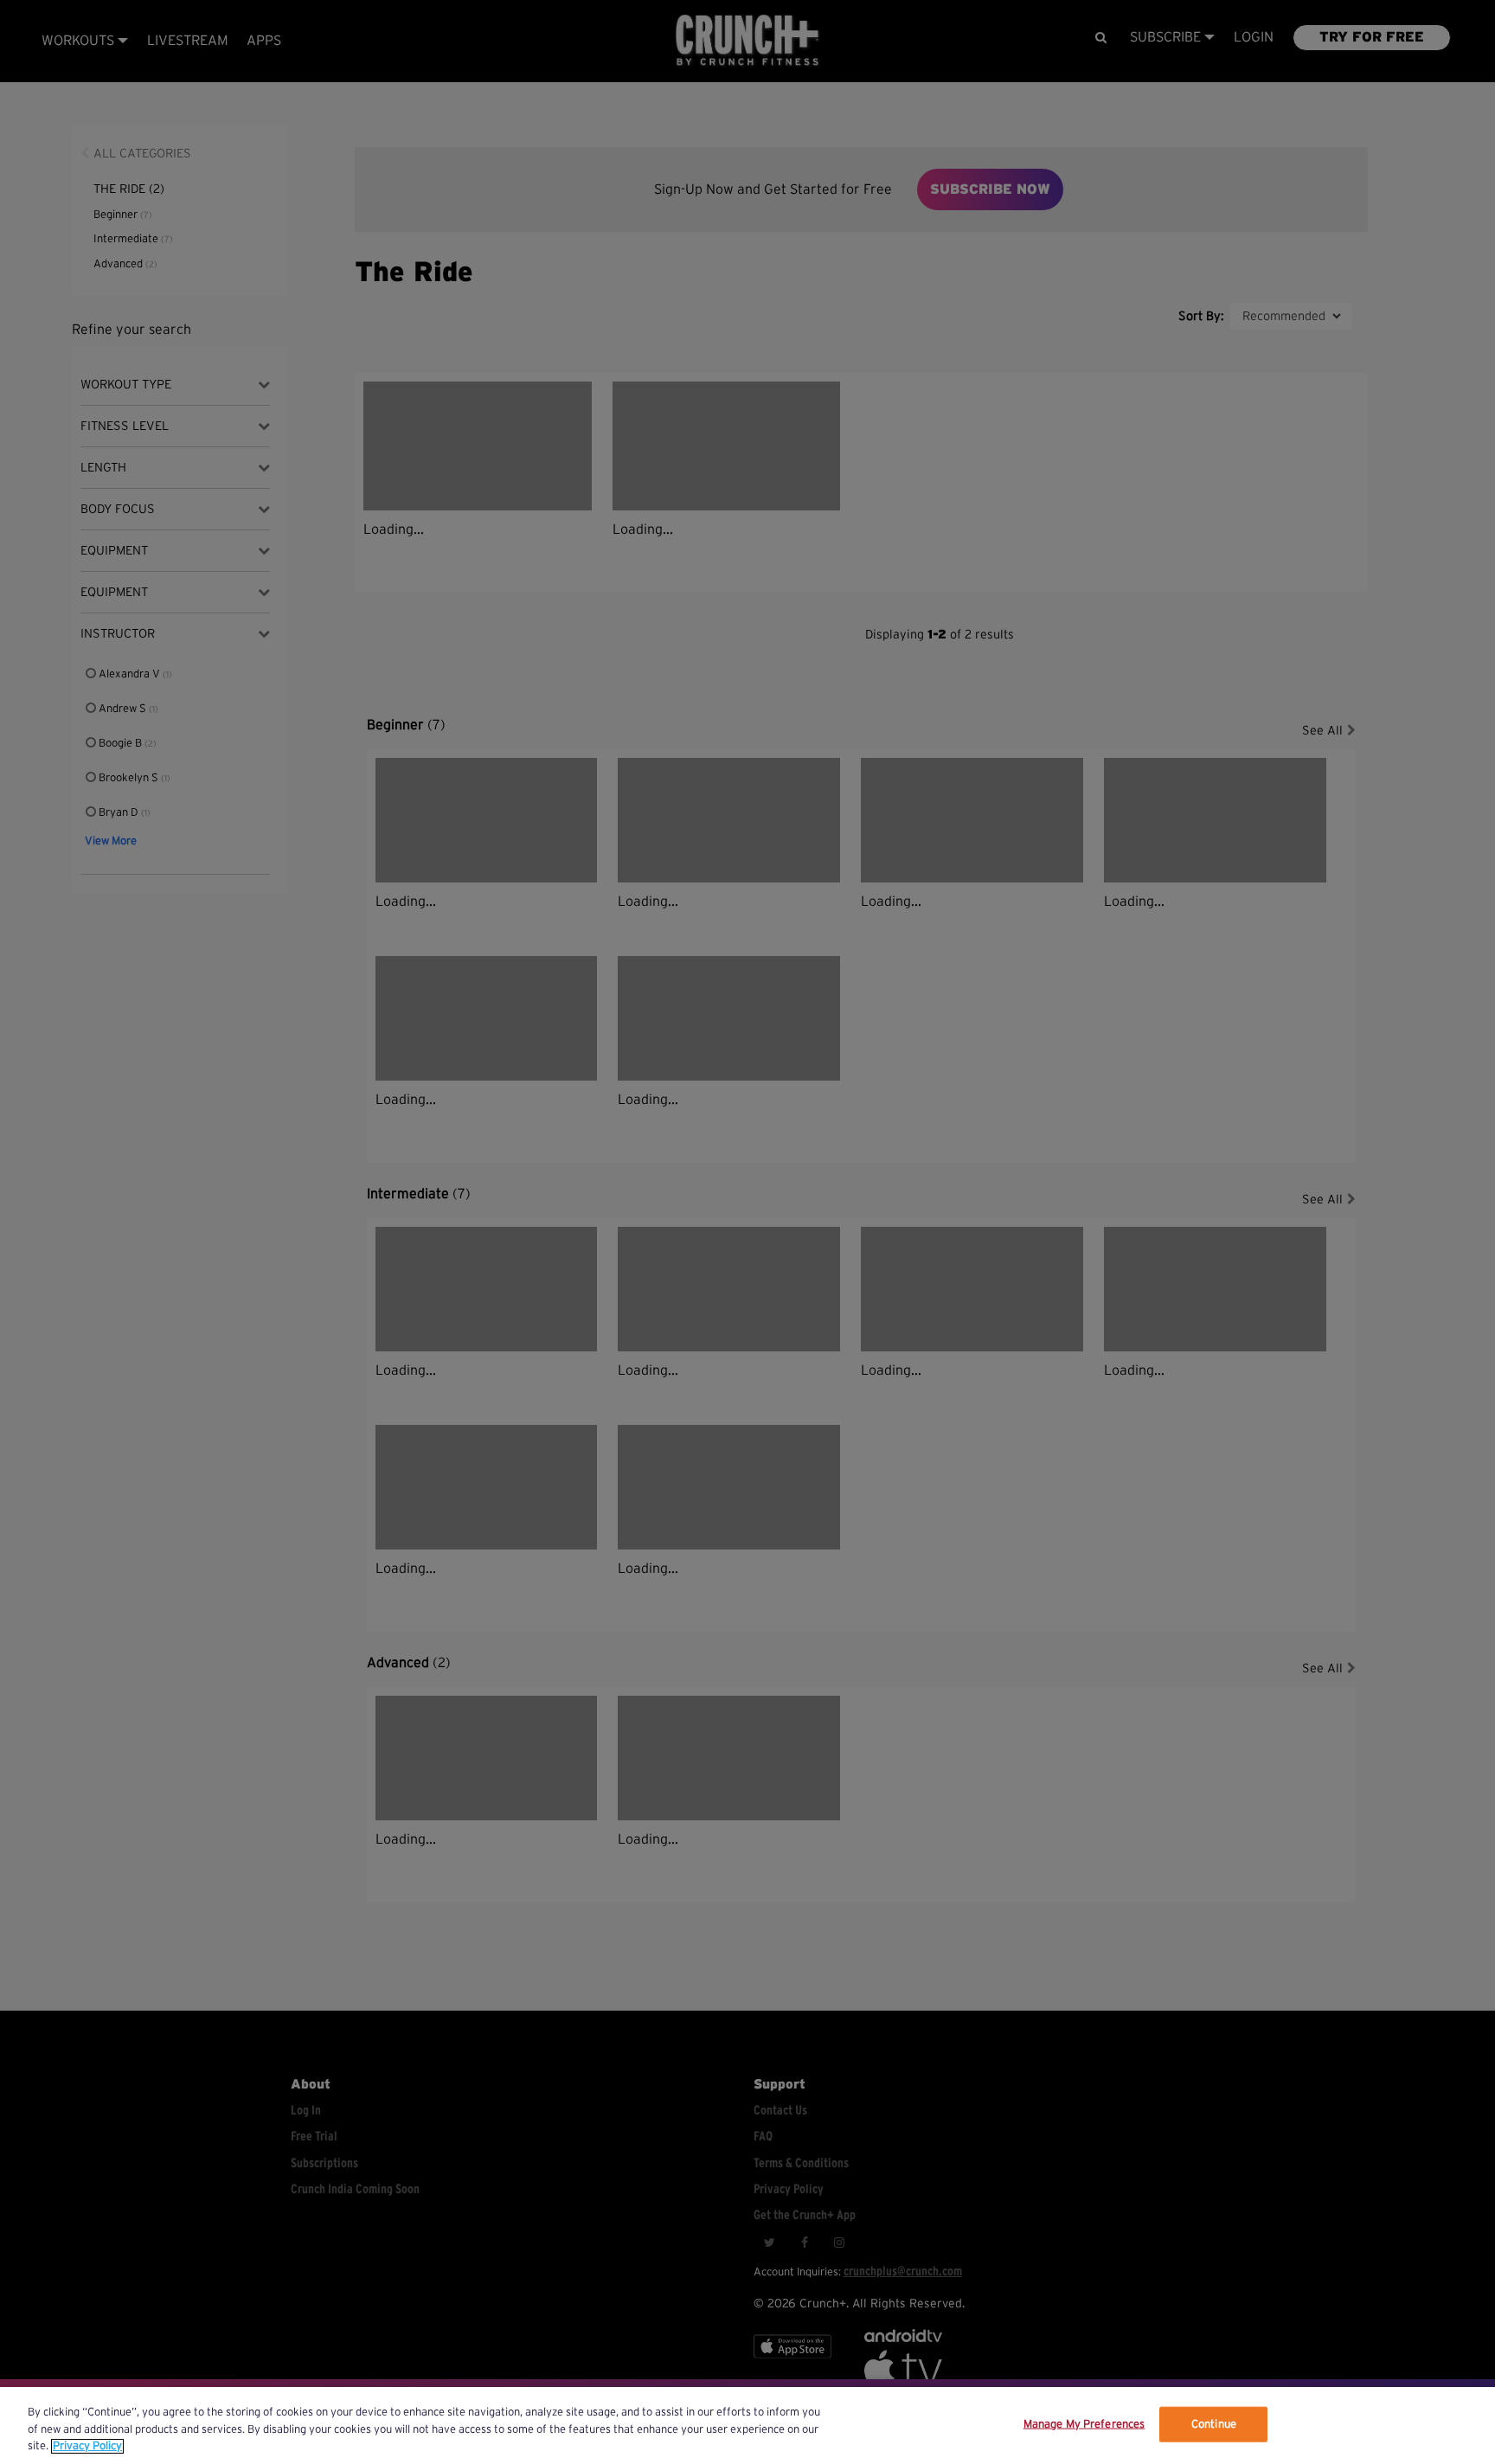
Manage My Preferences (1084, 2424)
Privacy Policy (87, 2446)
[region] (747, 2425)
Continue (1214, 2424)
